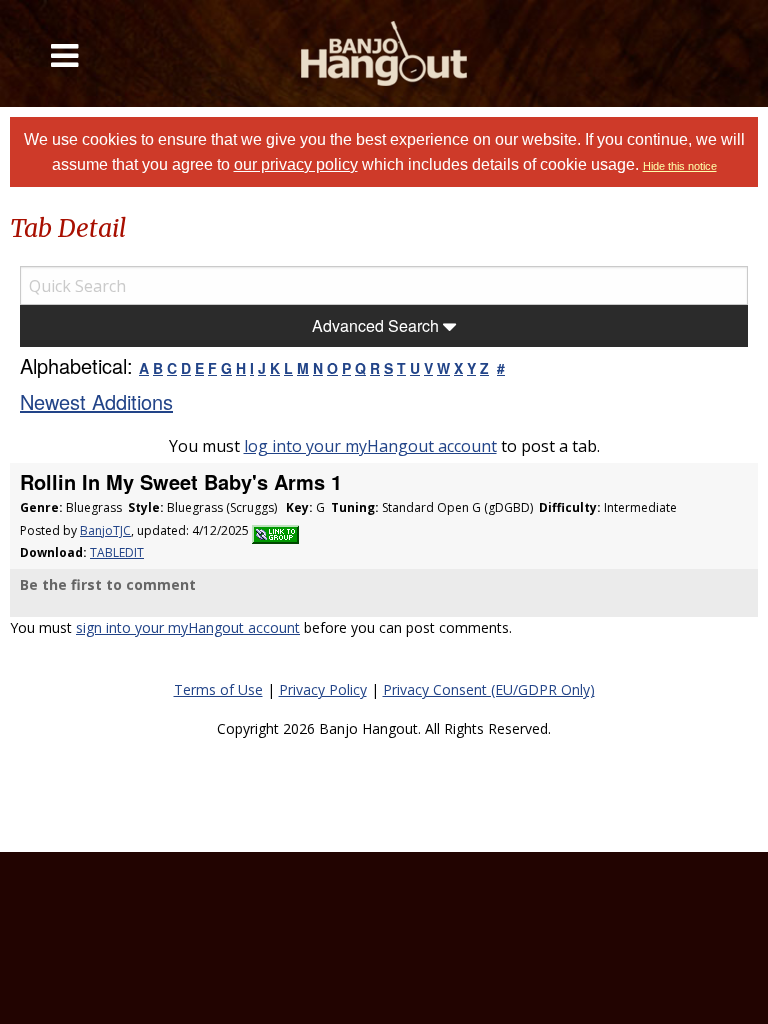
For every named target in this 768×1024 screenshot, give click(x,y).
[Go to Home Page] (384, 53)
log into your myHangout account (370, 446)
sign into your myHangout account (188, 627)
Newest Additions (96, 401)
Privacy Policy (323, 689)
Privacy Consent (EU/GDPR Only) (489, 689)
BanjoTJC (105, 530)
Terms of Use (218, 689)
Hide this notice (680, 166)
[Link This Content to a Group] (275, 530)
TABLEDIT (117, 552)
